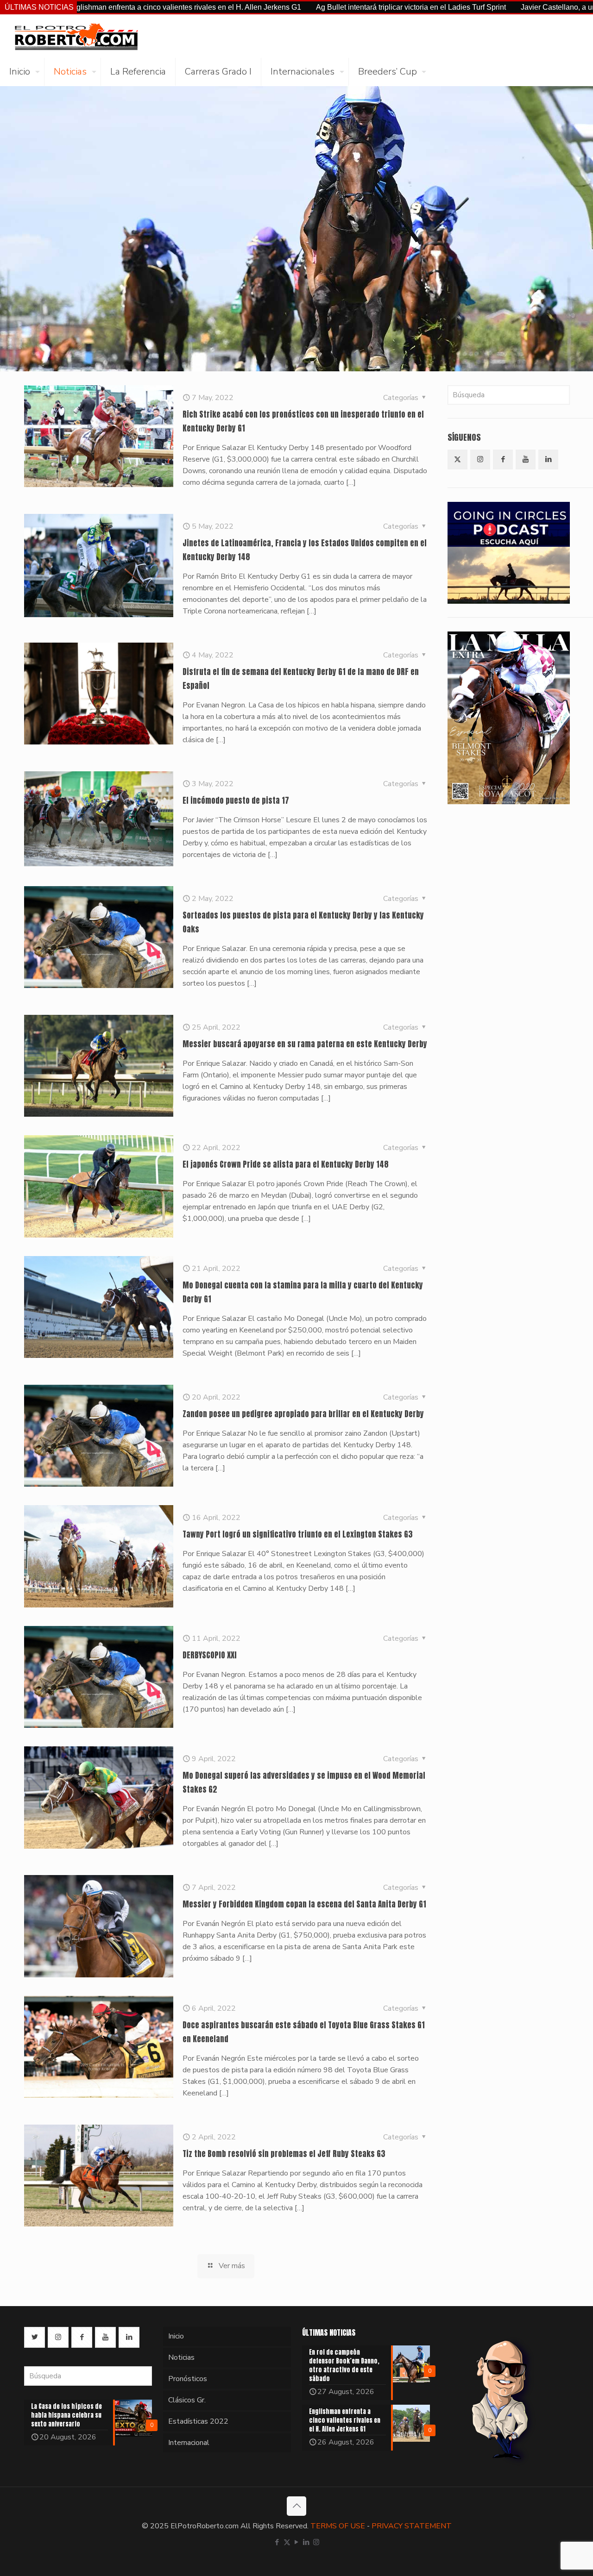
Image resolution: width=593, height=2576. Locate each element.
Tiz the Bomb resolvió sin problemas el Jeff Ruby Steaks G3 (284, 2154)
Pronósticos (188, 2379)
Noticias (181, 2357)
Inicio (176, 2336)
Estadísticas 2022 (198, 2421)
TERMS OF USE (338, 2526)
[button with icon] (457, 460)
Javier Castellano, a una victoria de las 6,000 (489, 7)
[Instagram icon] (316, 2542)
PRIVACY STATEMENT (412, 2526)
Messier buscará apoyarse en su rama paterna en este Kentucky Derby (305, 1044)
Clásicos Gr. (187, 2400)
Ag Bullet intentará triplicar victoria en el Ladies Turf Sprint (306, 7)
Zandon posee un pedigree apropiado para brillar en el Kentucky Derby (303, 1414)
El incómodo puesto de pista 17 (236, 800)
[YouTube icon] (297, 2542)
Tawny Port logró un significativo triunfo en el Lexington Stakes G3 (298, 1534)
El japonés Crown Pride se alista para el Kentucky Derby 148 (286, 1164)
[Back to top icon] (296, 2506)
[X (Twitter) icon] (287, 2542)
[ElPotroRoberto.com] (76, 36)
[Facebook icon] (277, 2542)
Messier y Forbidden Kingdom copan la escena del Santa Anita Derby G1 (304, 1904)
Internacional (189, 2443)
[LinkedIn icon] (306, 2542)
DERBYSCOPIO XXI (210, 1655)
